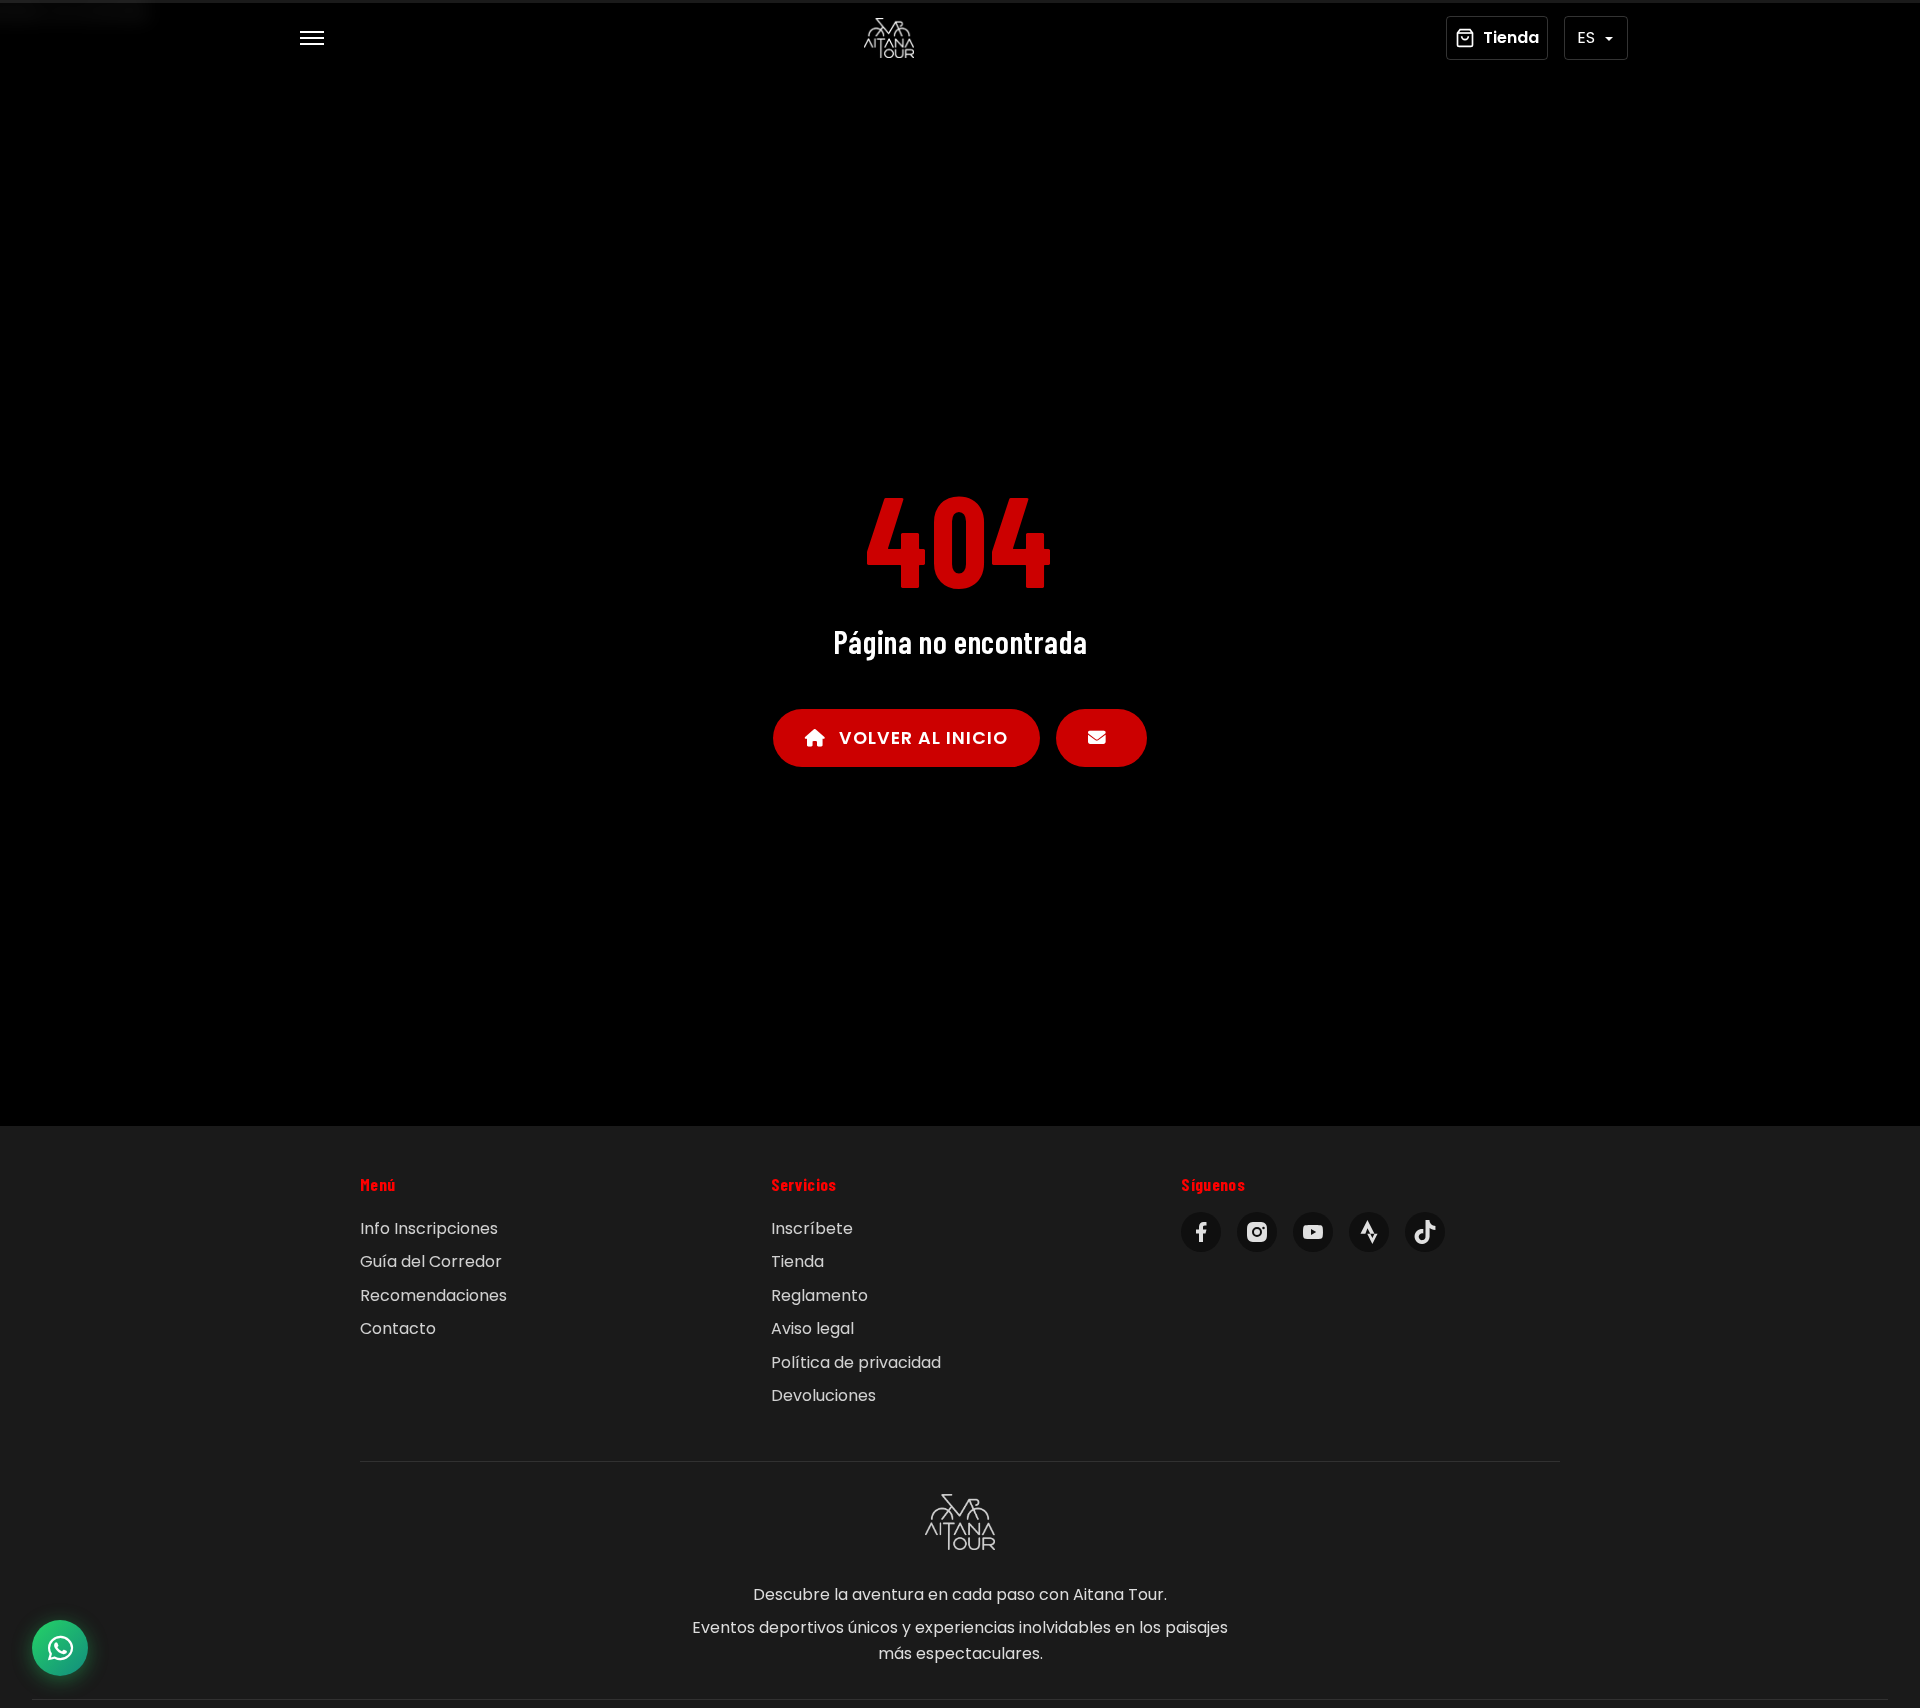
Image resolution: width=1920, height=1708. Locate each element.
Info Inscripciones (429, 1228)
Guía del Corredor (431, 1261)
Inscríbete (812, 1228)
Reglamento (819, 1295)
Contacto (398, 1328)
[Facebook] (1201, 1232)
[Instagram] (1257, 1232)
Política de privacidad (856, 1362)
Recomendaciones (433, 1295)
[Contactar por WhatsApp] (60, 1648)
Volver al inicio (921, 738)
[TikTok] (1425, 1232)
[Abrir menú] (312, 38)
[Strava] (1369, 1232)
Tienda (797, 1261)
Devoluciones (823, 1395)
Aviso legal (812, 1328)
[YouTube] (1313, 1232)
